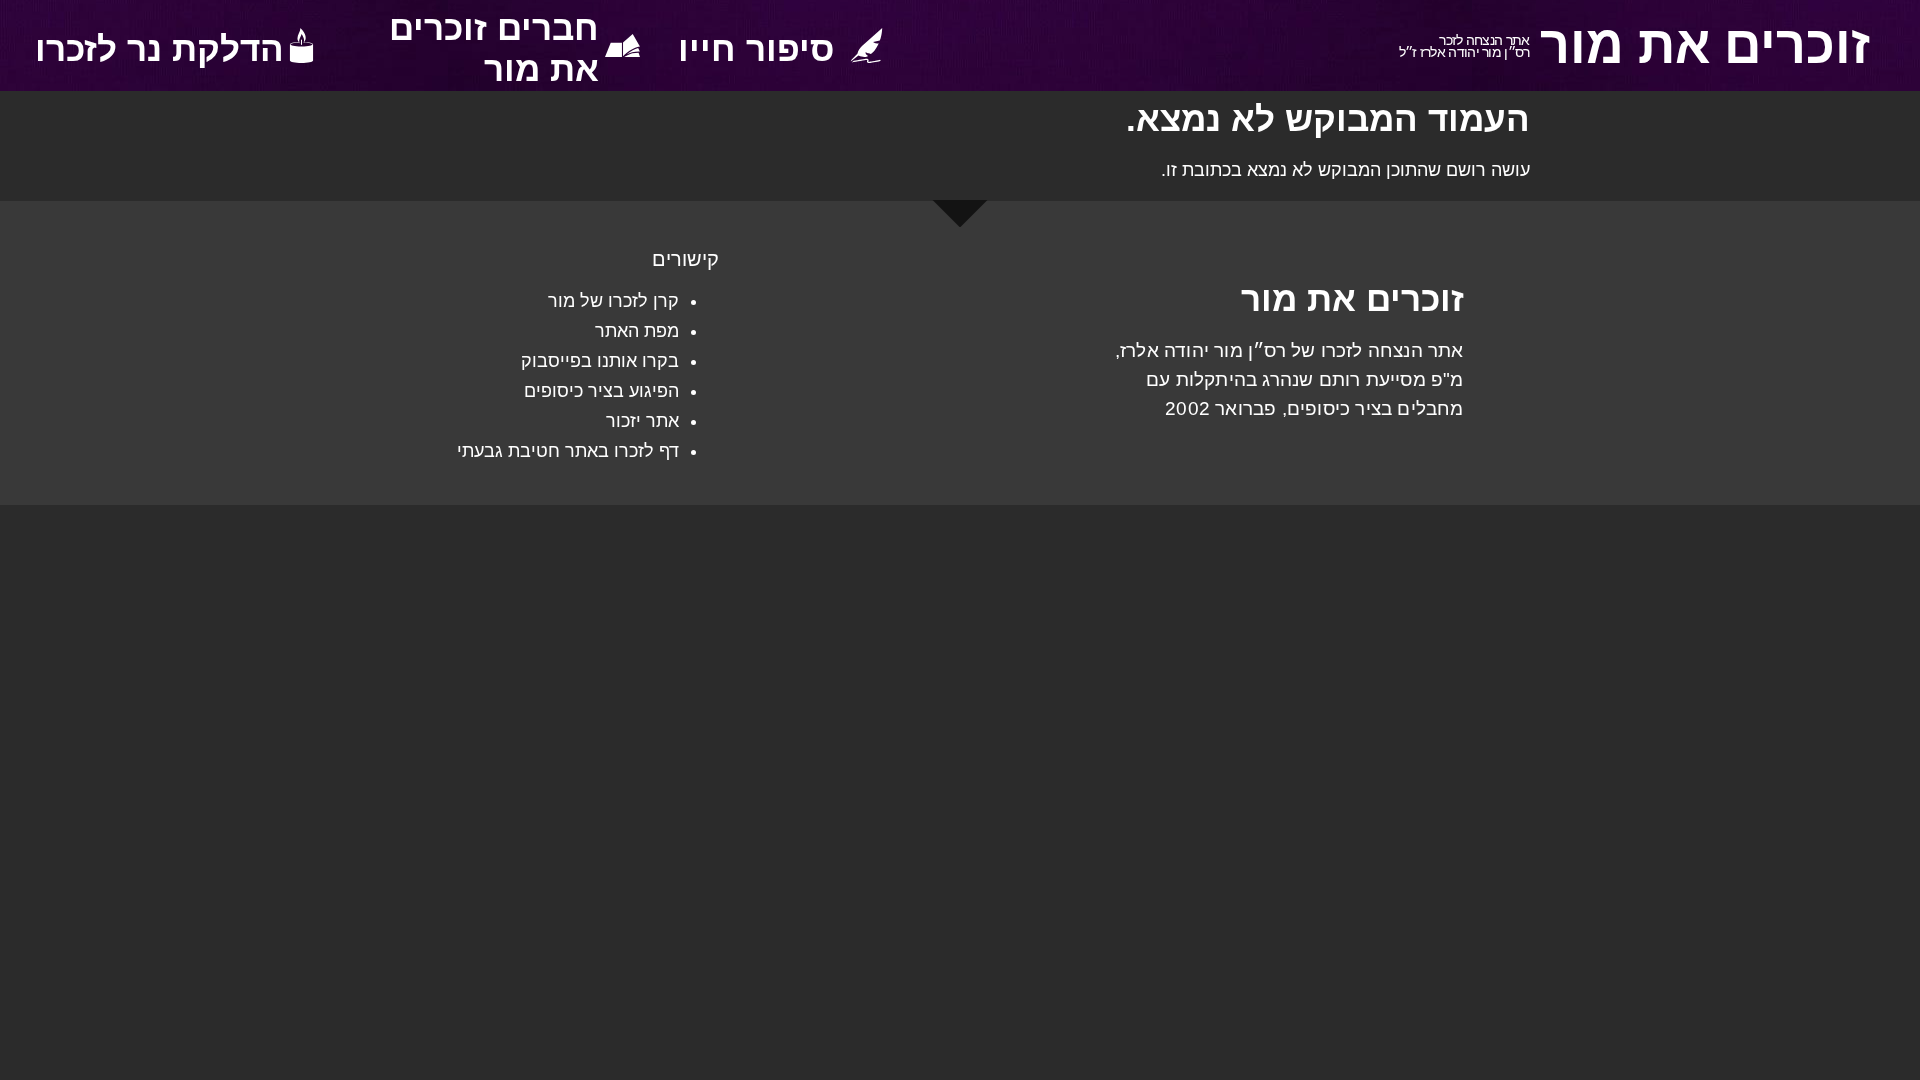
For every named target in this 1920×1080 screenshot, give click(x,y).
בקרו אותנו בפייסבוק (600, 361)
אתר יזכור (642, 421)
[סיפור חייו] (866, 45)
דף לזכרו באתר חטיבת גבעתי (568, 451)
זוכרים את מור (1705, 45)
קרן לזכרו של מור (613, 301)
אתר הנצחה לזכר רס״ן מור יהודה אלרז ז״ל (1464, 46)
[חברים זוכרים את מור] (622, 45)
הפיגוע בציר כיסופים (601, 391)
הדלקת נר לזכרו (159, 49)
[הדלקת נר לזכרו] (301, 45)
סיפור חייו (756, 49)
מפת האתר (637, 331)
